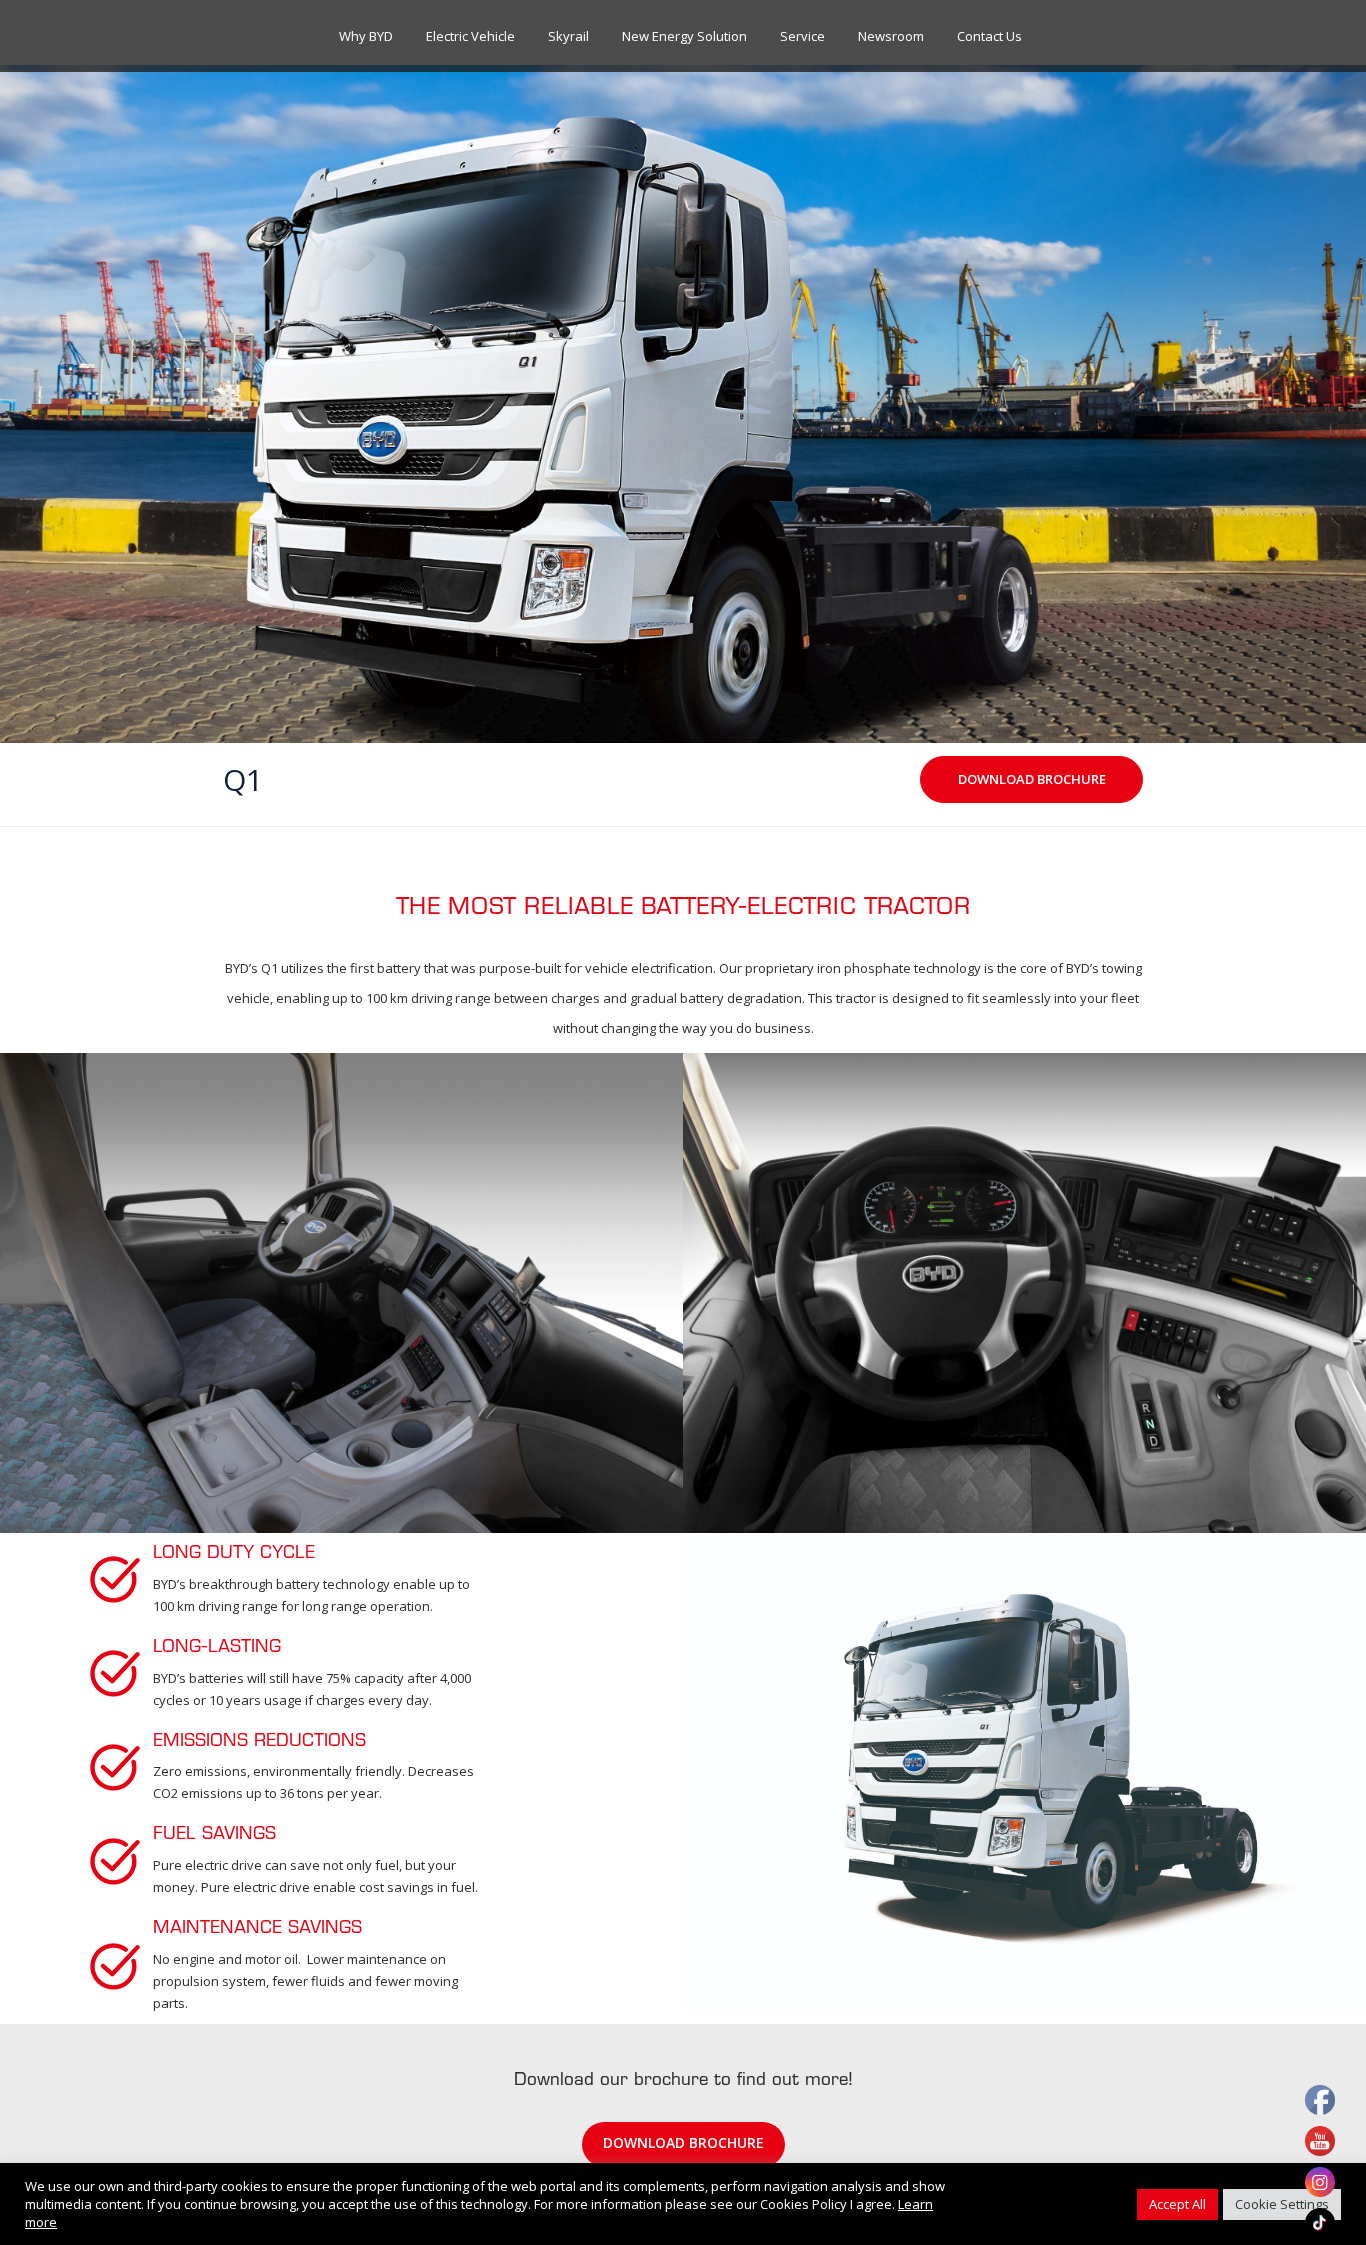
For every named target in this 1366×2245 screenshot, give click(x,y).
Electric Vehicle (470, 36)
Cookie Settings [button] (1282, 2204)
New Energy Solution (684, 36)
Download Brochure (1032, 779)
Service (802, 36)
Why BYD (366, 36)
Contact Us (989, 36)
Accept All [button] (1177, 2204)
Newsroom (891, 36)
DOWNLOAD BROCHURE (683, 2142)
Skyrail (568, 36)
